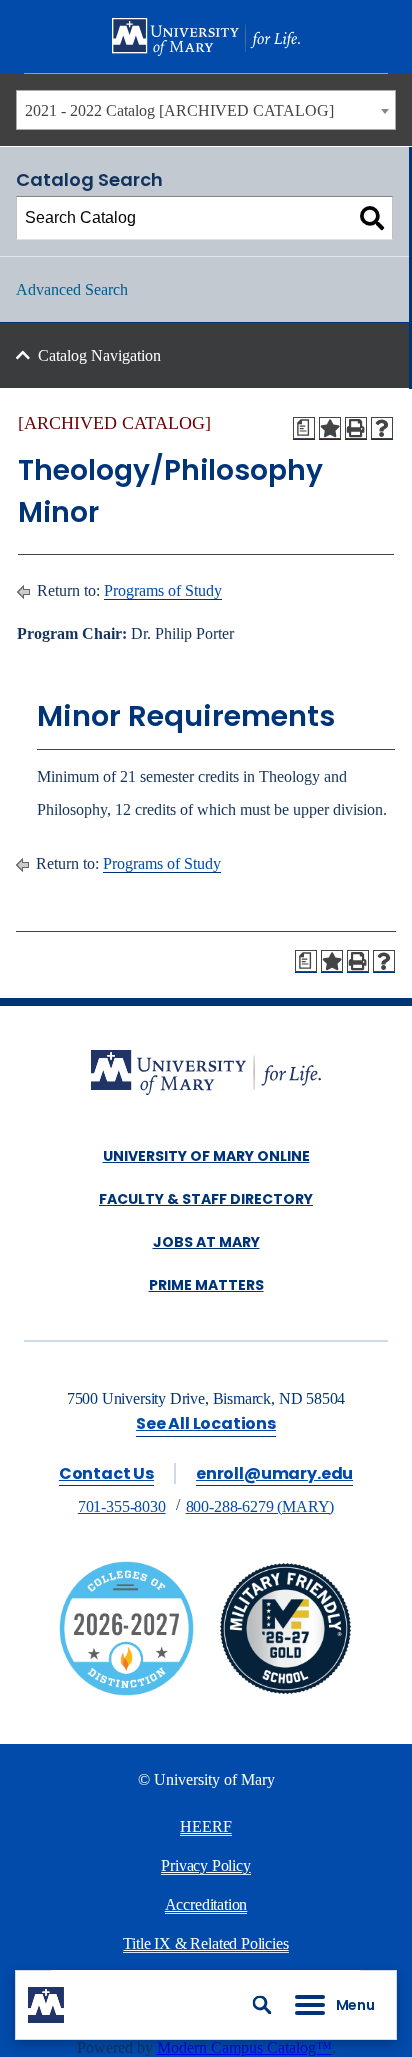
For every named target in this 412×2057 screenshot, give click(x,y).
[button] (262, 2005)
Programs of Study (163, 590)
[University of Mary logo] (206, 37)
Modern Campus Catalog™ (244, 2047)
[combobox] (206, 110)
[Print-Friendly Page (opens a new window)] (356, 428)
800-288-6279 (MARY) (260, 1506)
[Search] (372, 218)
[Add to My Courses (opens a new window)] (330, 428)
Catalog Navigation (99, 355)
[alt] (206, 1074)
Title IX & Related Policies (205, 1943)
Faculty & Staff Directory (206, 1199)
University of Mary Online (206, 1156)
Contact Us (106, 1473)
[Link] (285, 1690)
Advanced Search (72, 289)
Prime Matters (206, 1285)
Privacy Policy (205, 1865)
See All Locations (206, 1423)
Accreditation (206, 1904)
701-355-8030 (122, 1506)
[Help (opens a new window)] (382, 428)
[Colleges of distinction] (126, 1690)
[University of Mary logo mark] (46, 2005)
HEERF (205, 1826)
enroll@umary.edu (274, 1473)
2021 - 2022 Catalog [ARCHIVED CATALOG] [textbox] (179, 110)
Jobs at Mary (206, 1242)
